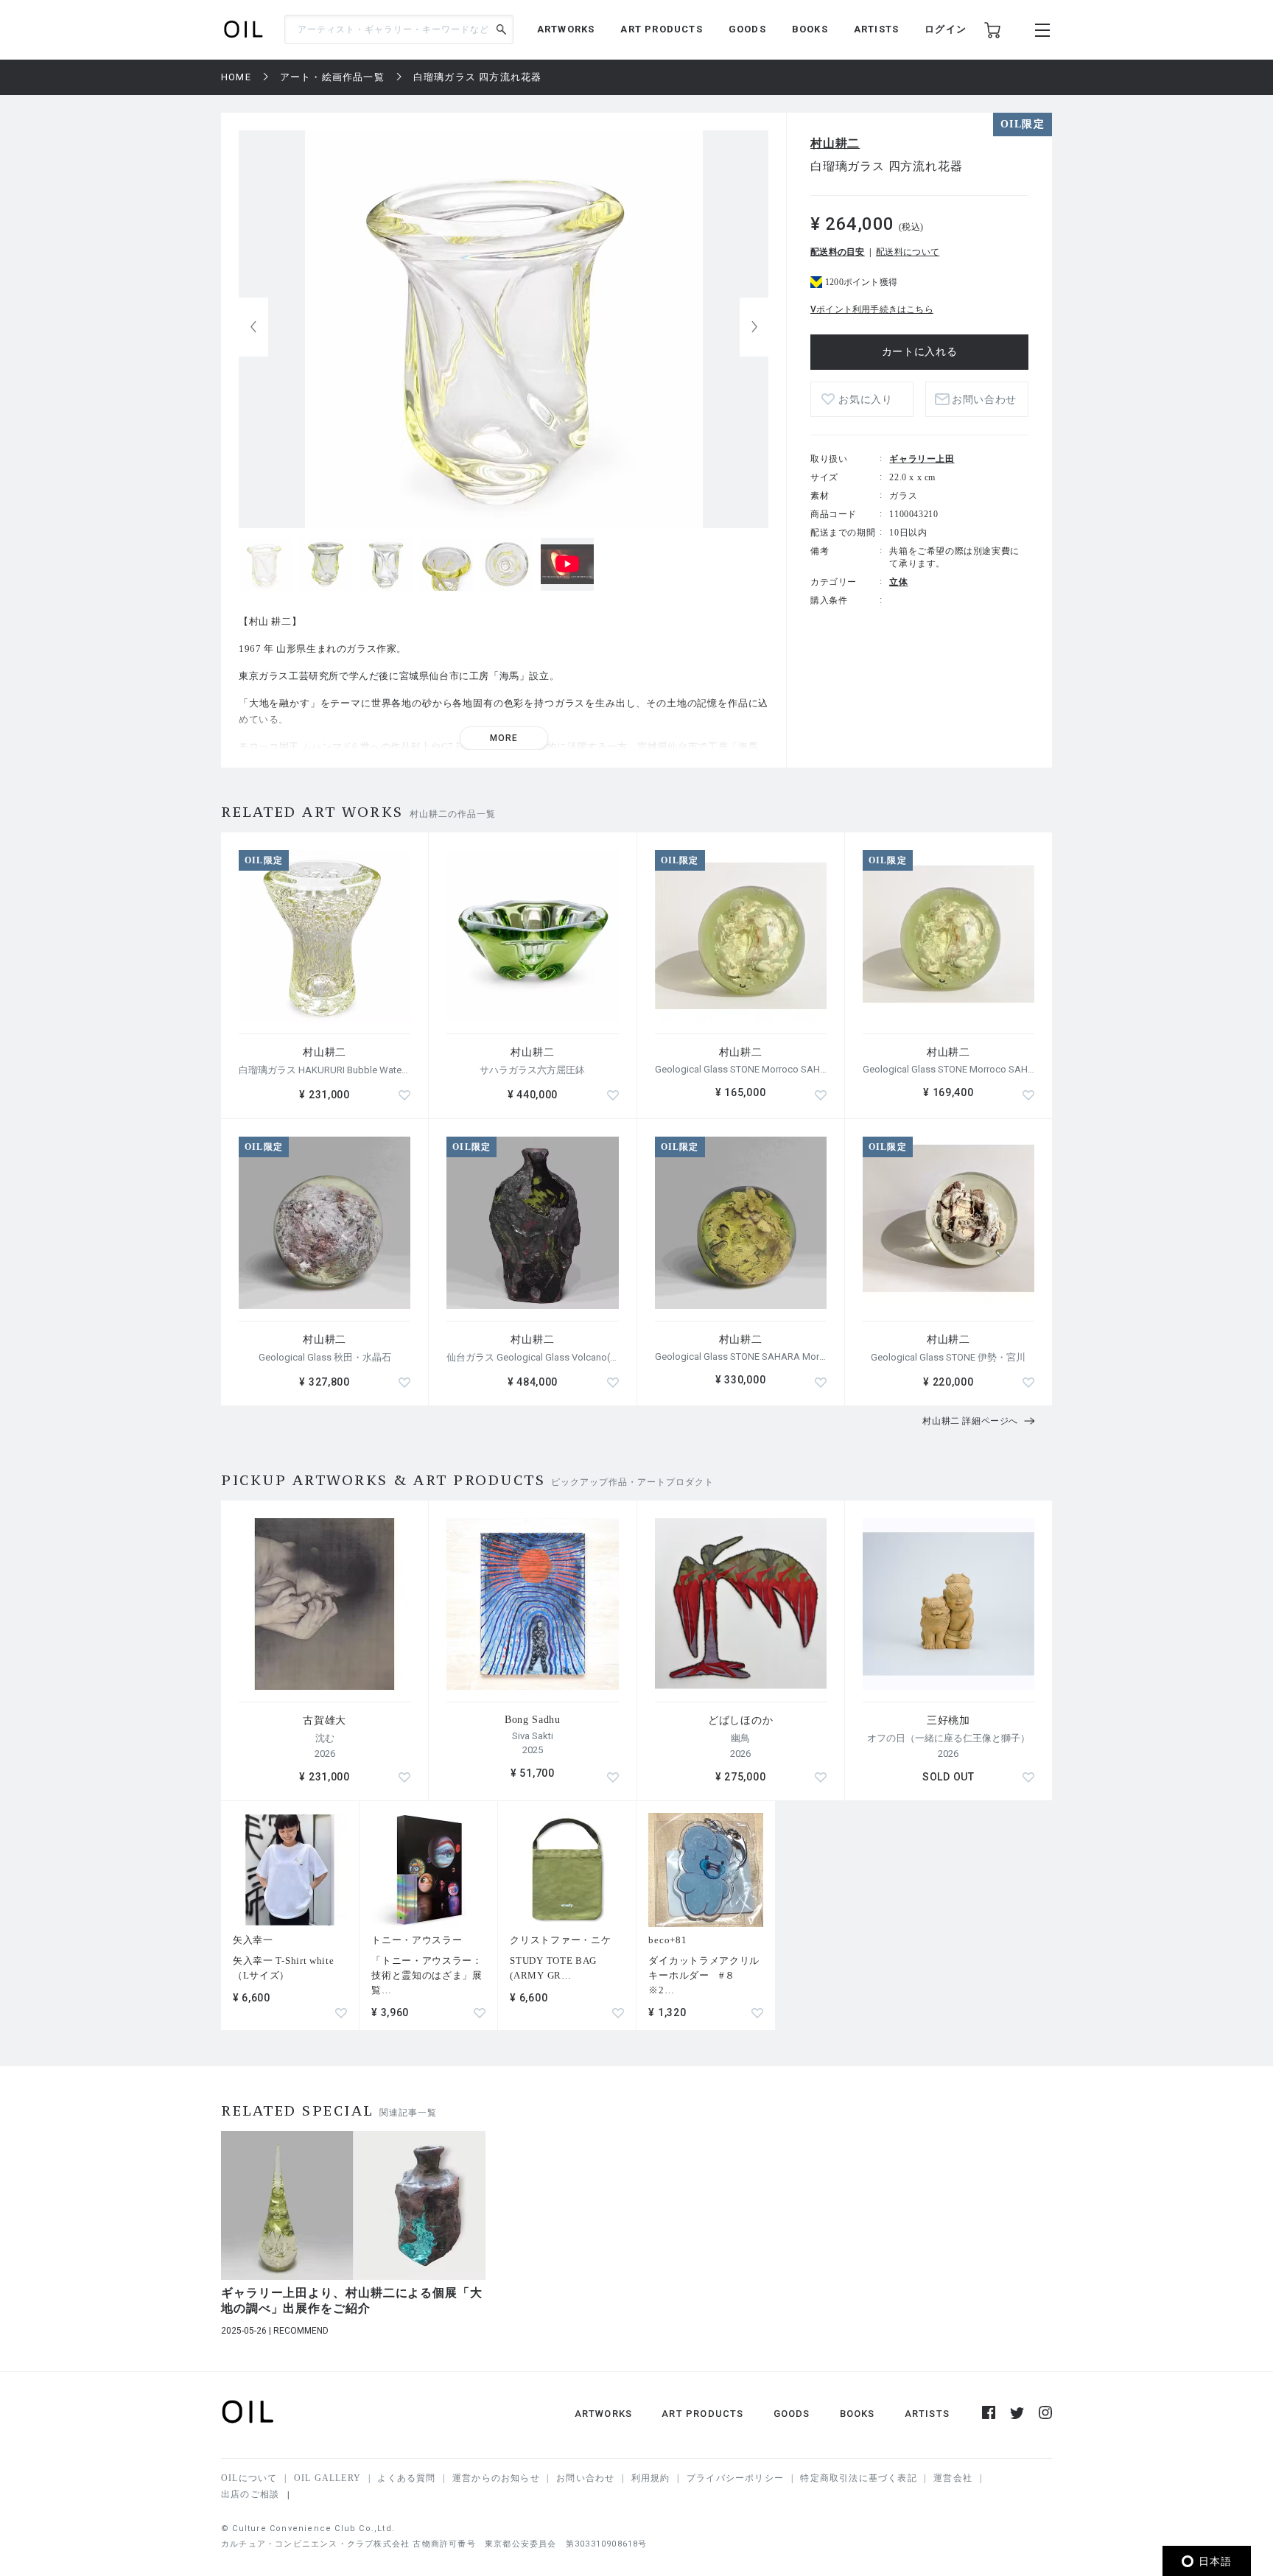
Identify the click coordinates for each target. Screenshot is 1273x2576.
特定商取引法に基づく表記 (858, 2478)
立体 (898, 582)
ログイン (946, 29)
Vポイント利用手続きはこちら (872, 309)
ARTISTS (876, 29)
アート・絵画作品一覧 (332, 77)
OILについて (249, 2478)
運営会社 (953, 2478)
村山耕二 (835, 143)
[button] (754, 327)
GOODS (747, 29)
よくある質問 (406, 2478)
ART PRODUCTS (661, 29)
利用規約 (651, 2478)
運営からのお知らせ (496, 2478)
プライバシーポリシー (735, 2478)
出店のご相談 (250, 2494)
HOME (236, 77)
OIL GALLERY (327, 2478)
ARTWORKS (566, 29)
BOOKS (810, 29)
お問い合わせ (585, 2478)
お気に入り (866, 400)
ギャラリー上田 (922, 459)
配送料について (908, 252)
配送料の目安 (838, 252)
